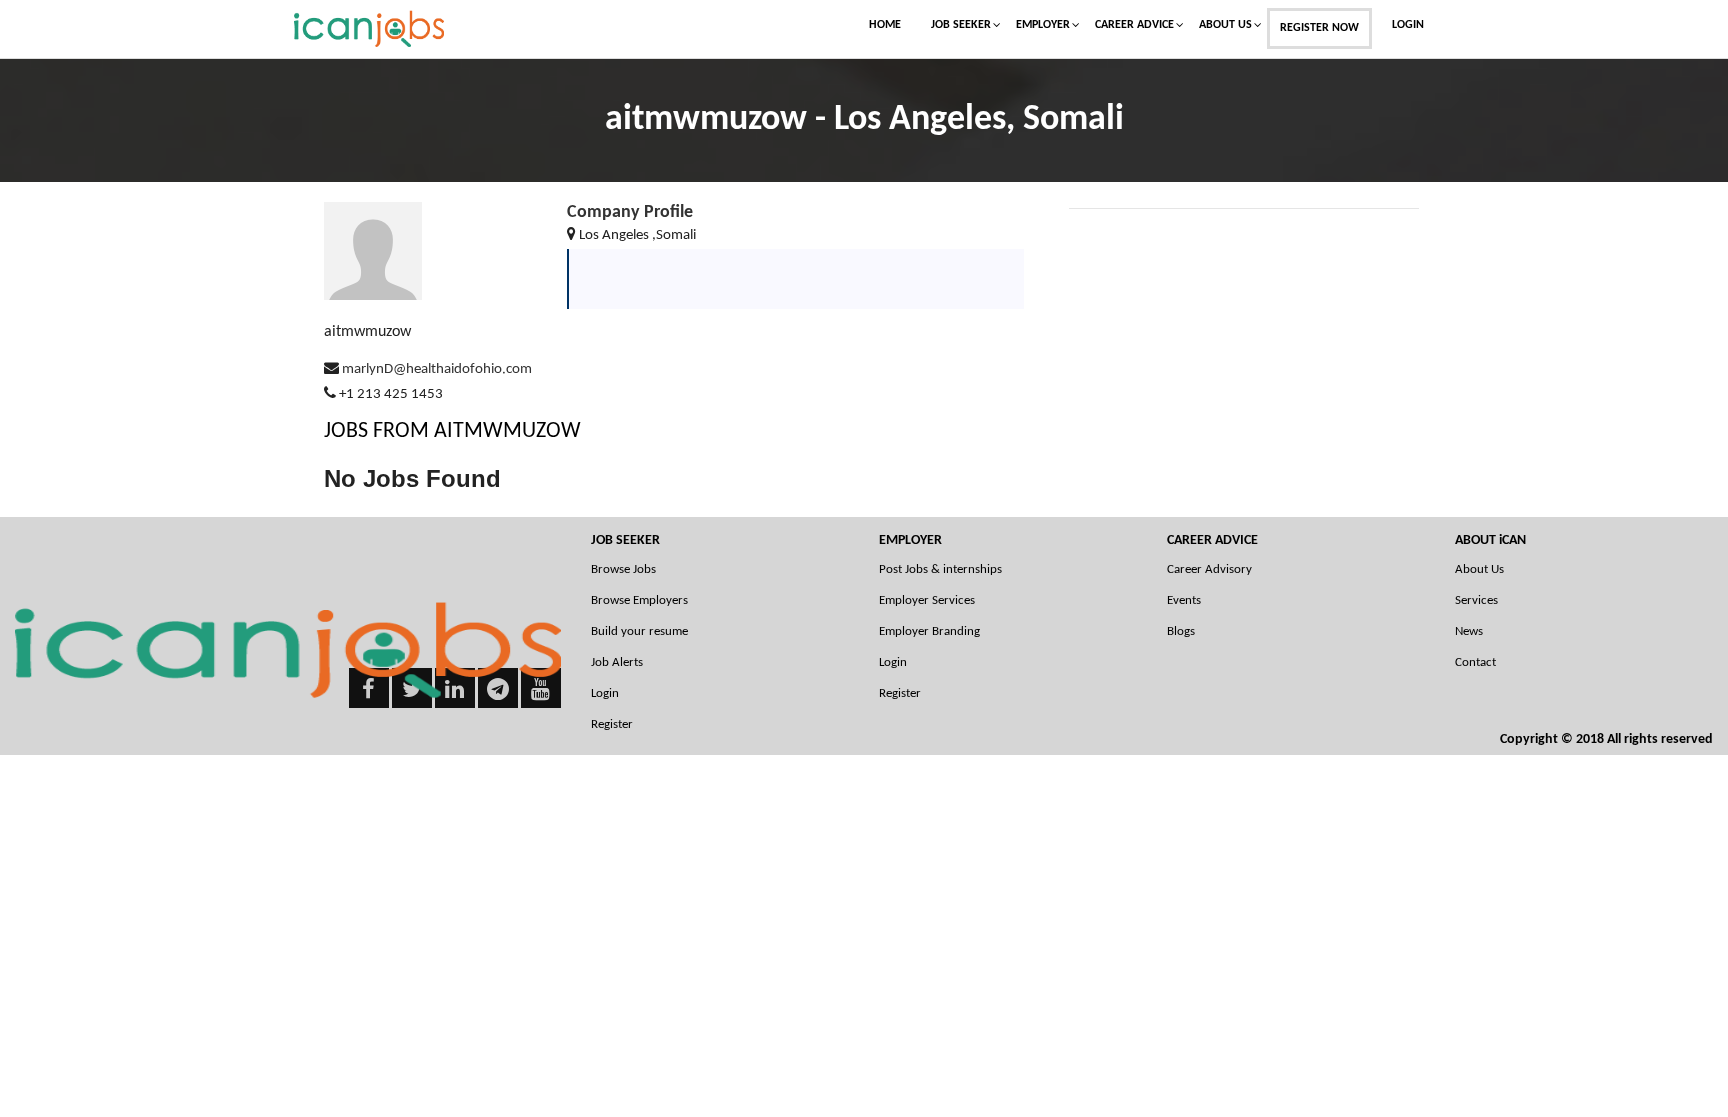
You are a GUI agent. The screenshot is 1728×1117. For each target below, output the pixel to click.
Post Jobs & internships (940, 569)
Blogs (1181, 631)
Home (885, 25)
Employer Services (927, 600)
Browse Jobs (623, 569)
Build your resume (639, 631)
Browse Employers (639, 600)
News (1469, 631)
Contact (1475, 662)
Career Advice (1134, 25)
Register (612, 724)
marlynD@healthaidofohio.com (437, 369)
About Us (1225, 25)
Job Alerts (617, 662)
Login (1408, 25)
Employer (1043, 25)
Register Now (1319, 28)
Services (1476, 600)
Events (1184, 600)
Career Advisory (1209, 569)
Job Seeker (961, 25)
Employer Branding (929, 631)
